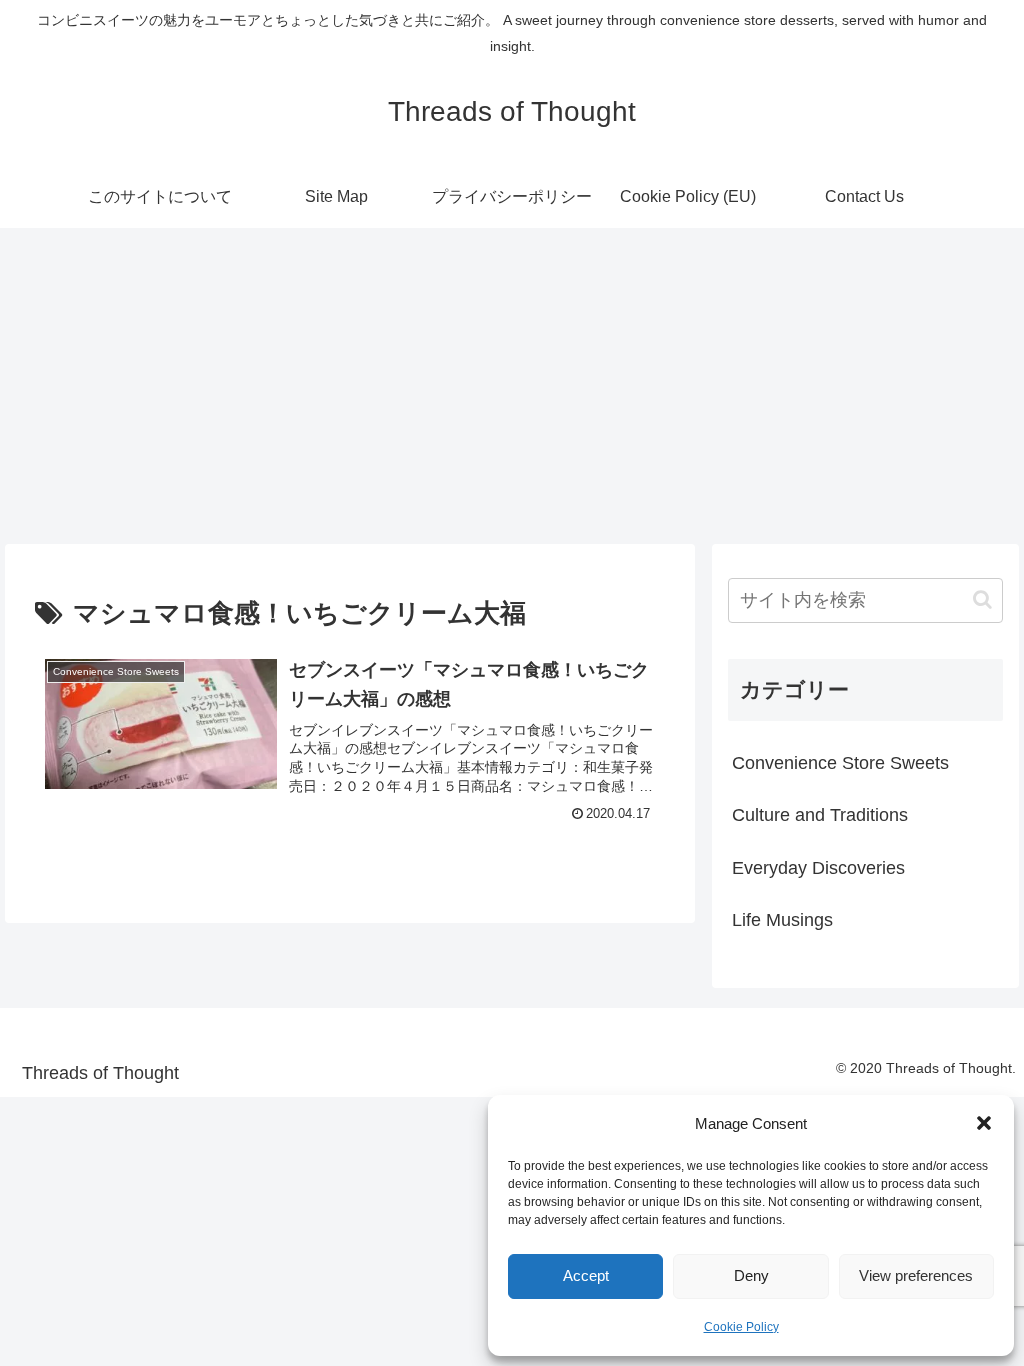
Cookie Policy (741, 1327)
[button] (984, 1123)
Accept (586, 1275)
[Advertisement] (512, 380)
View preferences (916, 1275)
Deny (751, 1275)
